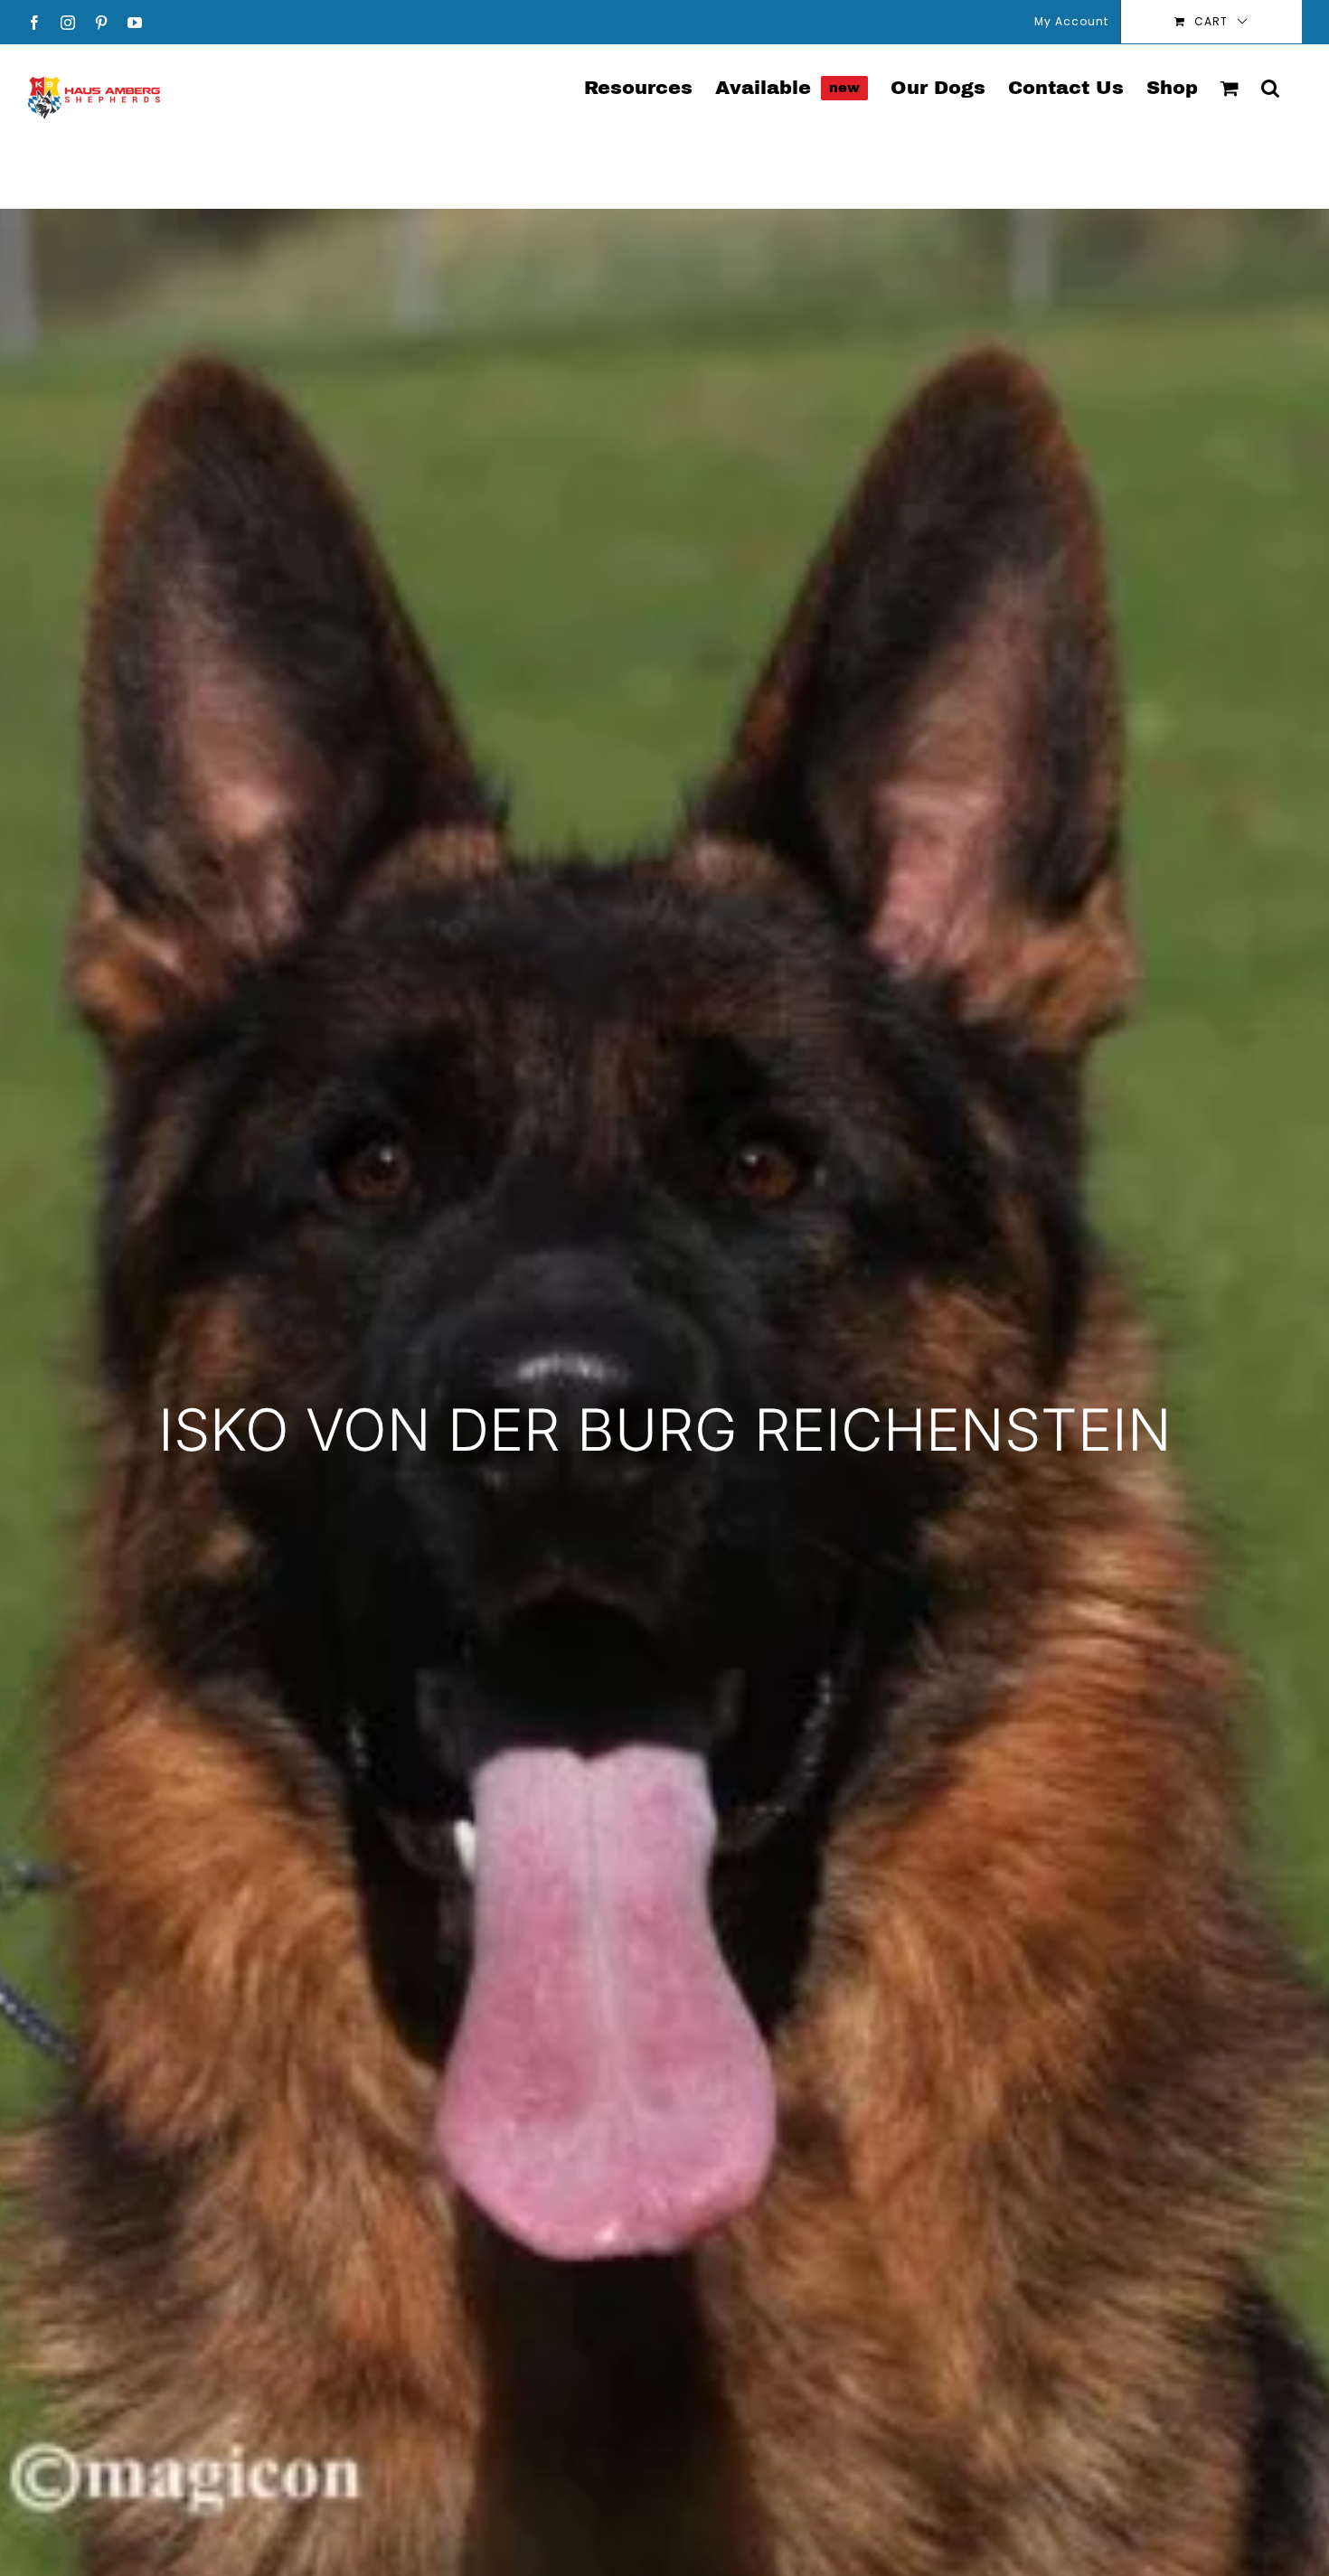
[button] (1270, 87)
